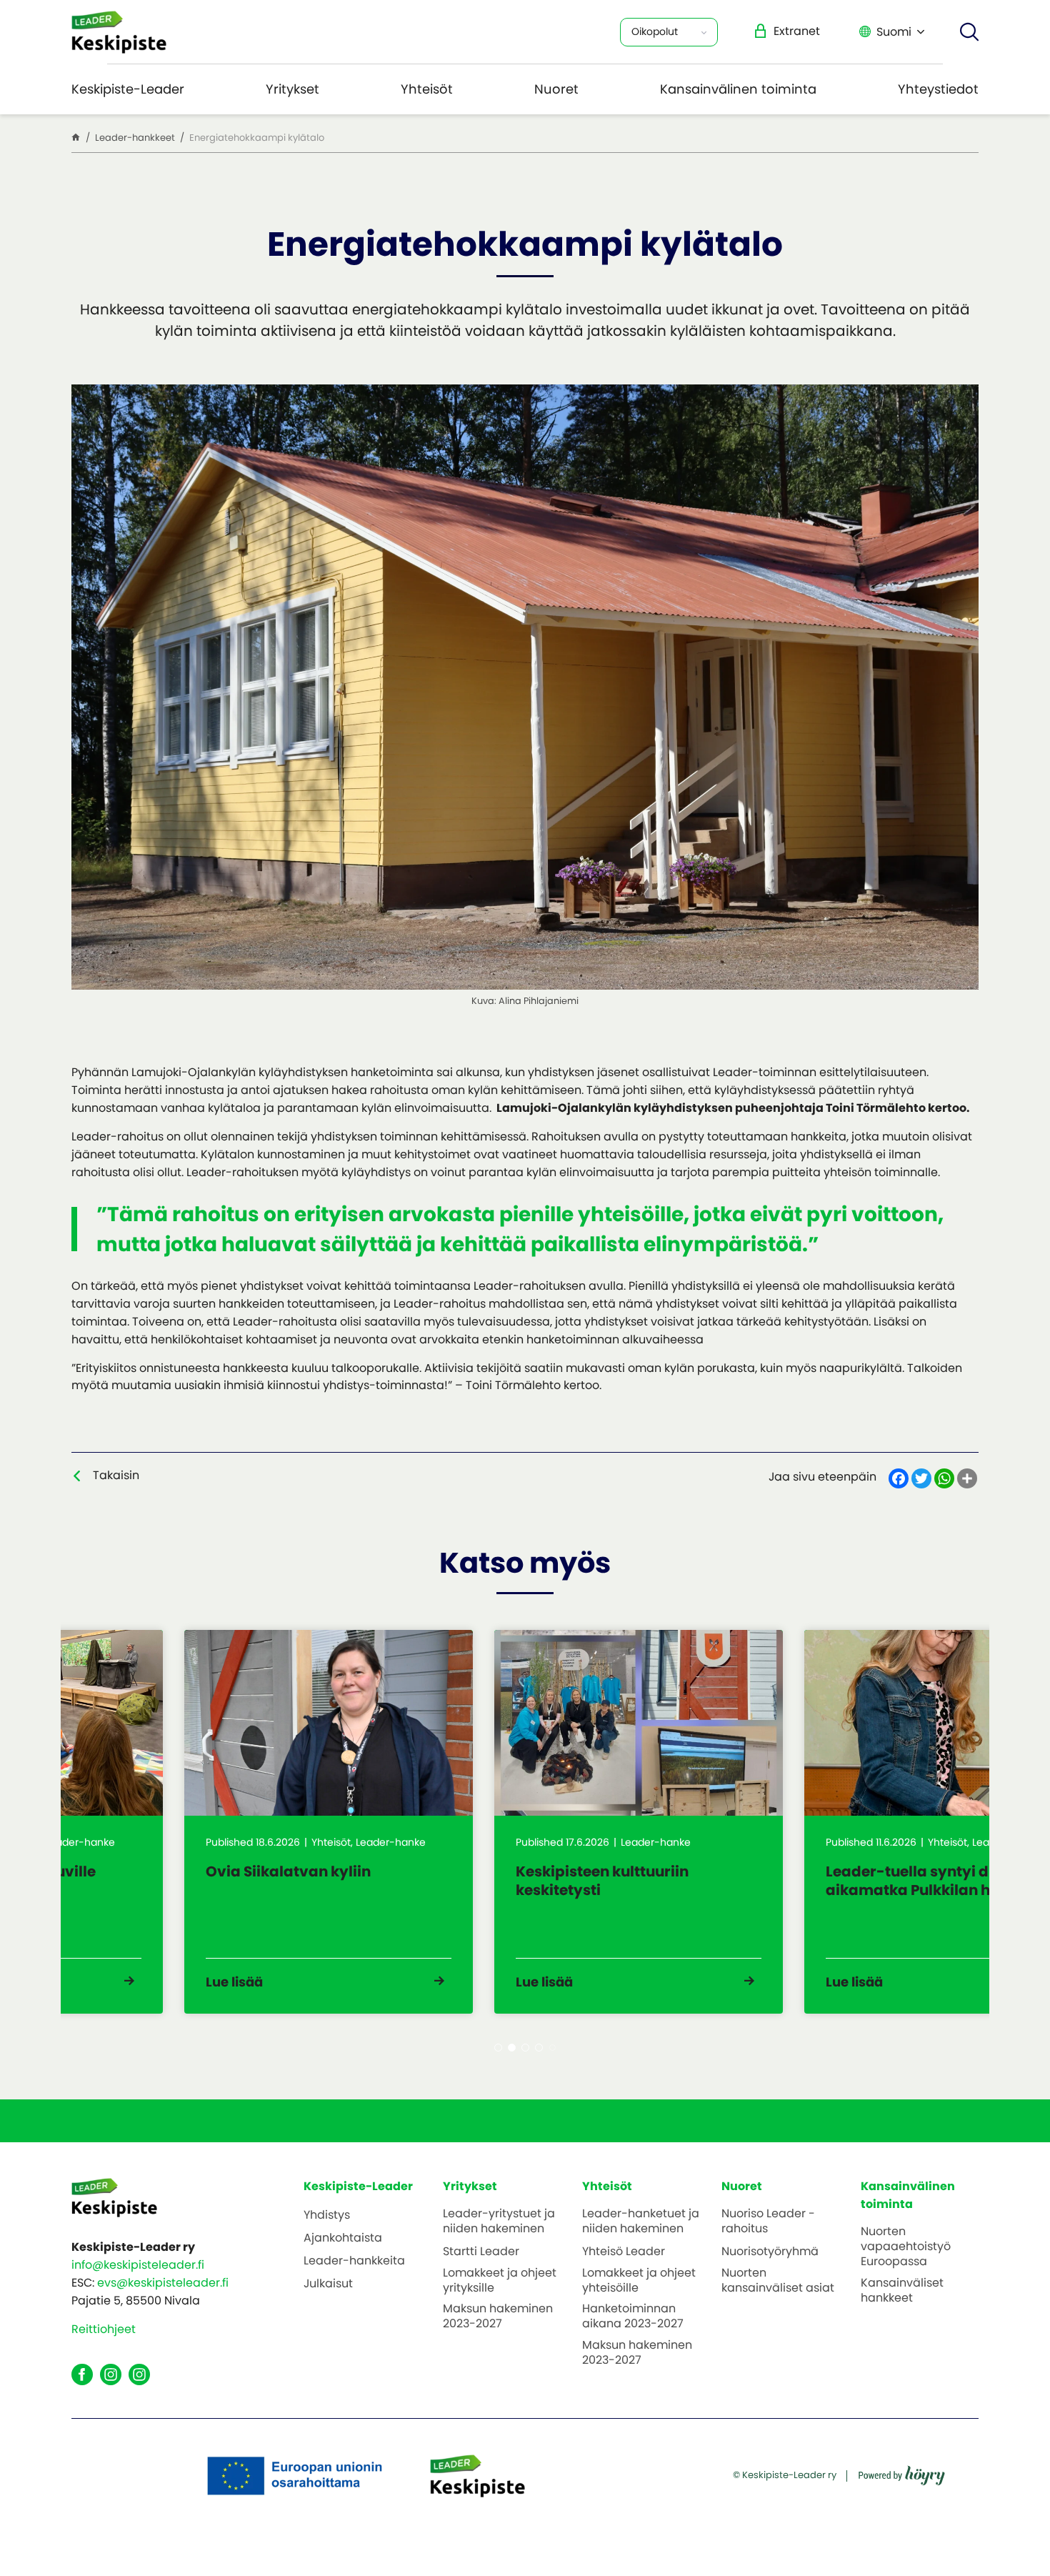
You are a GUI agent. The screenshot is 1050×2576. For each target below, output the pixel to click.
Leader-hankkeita (354, 2261)
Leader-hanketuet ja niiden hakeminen (641, 2222)
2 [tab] (512, 2048)
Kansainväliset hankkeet (902, 2291)
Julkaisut (328, 2284)
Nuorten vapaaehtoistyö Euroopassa (906, 2247)
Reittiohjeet (104, 2329)
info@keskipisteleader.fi (138, 2265)
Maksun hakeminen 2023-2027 (498, 2317)
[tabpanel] (216, 1822)
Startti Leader (481, 2252)
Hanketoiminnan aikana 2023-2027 (633, 2317)
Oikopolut (655, 31)
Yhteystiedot (938, 89)
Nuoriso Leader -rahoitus (768, 2222)
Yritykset (292, 89)
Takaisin (116, 1475)
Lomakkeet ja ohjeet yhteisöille (639, 2281)
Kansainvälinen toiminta (738, 89)
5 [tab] (552, 2048)
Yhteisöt (427, 89)
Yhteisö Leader (624, 2252)
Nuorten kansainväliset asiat (778, 2281)
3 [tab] (525, 2048)
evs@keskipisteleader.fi (163, 2283)
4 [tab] (539, 2048)
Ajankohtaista (343, 2238)
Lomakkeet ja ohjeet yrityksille (500, 2281)
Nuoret (556, 89)
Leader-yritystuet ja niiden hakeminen (499, 2222)
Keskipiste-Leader (128, 89)
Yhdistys (327, 2216)
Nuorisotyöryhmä (770, 2252)
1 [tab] (498, 2048)
